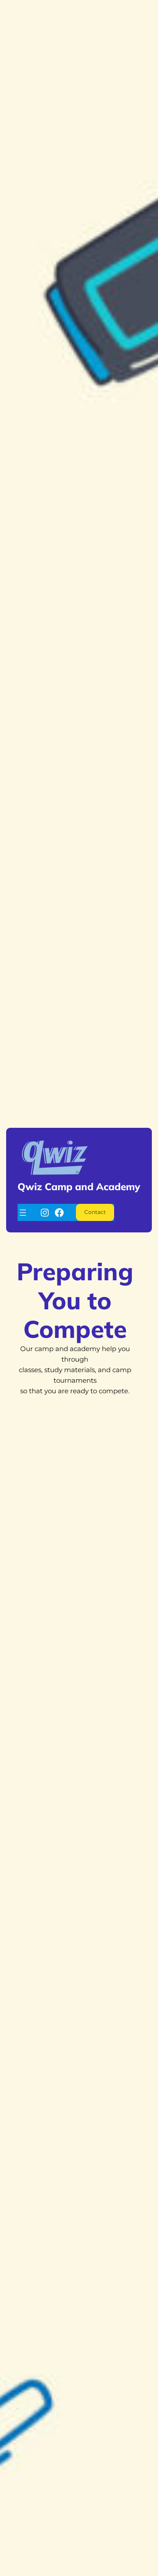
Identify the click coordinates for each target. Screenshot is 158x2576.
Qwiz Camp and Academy (79, 1187)
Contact (95, 1212)
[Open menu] (23, 1213)
